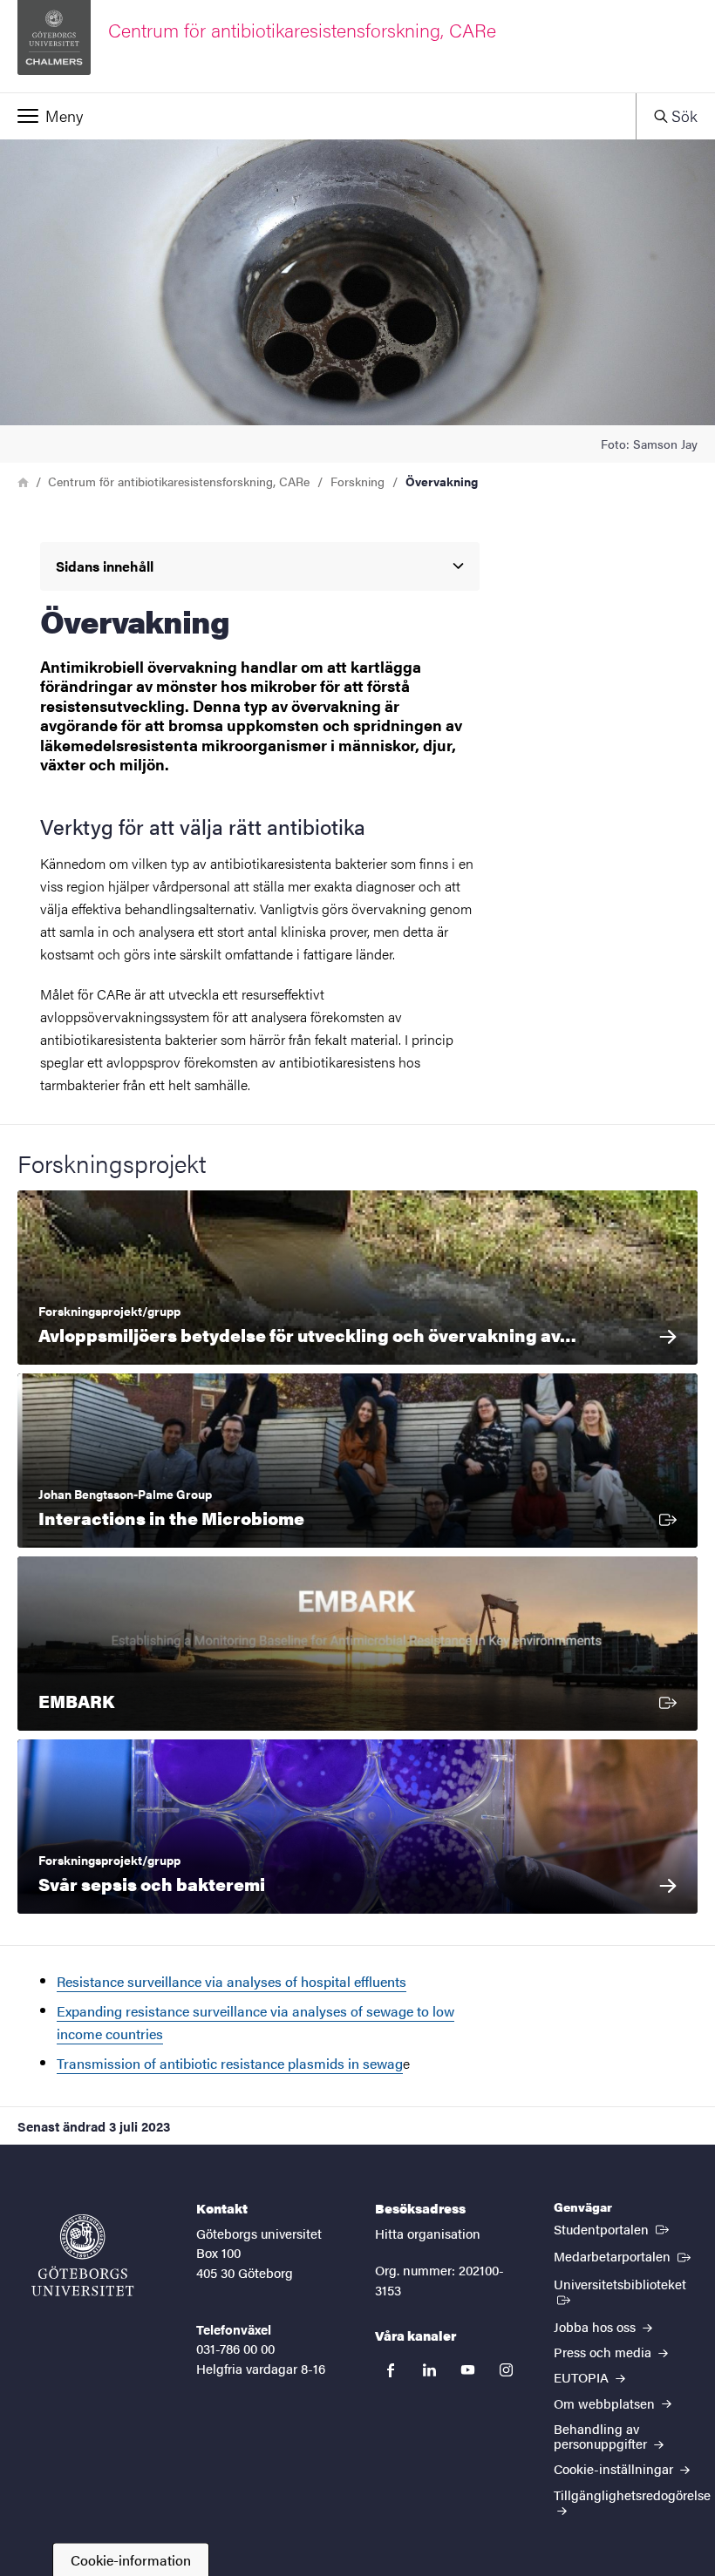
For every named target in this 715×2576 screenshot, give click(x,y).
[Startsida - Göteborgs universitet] (83, 2255)
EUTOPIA (583, 2377)
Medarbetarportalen (624, 2255)
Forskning (357, 481)
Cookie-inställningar (615, 2468)
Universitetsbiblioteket (626, 2283)
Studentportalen (613, 2228)
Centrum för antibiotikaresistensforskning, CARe (179, 481)
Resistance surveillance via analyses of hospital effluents (232, 1981)
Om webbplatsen (606, 2403)
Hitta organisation (428, 2233)
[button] (318, 116)
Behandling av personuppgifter (602, 2436)
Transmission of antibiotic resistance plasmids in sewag (230, 2063)
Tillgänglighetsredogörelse (632, 2495)
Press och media (604, 2352)
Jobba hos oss (596, 2326)
